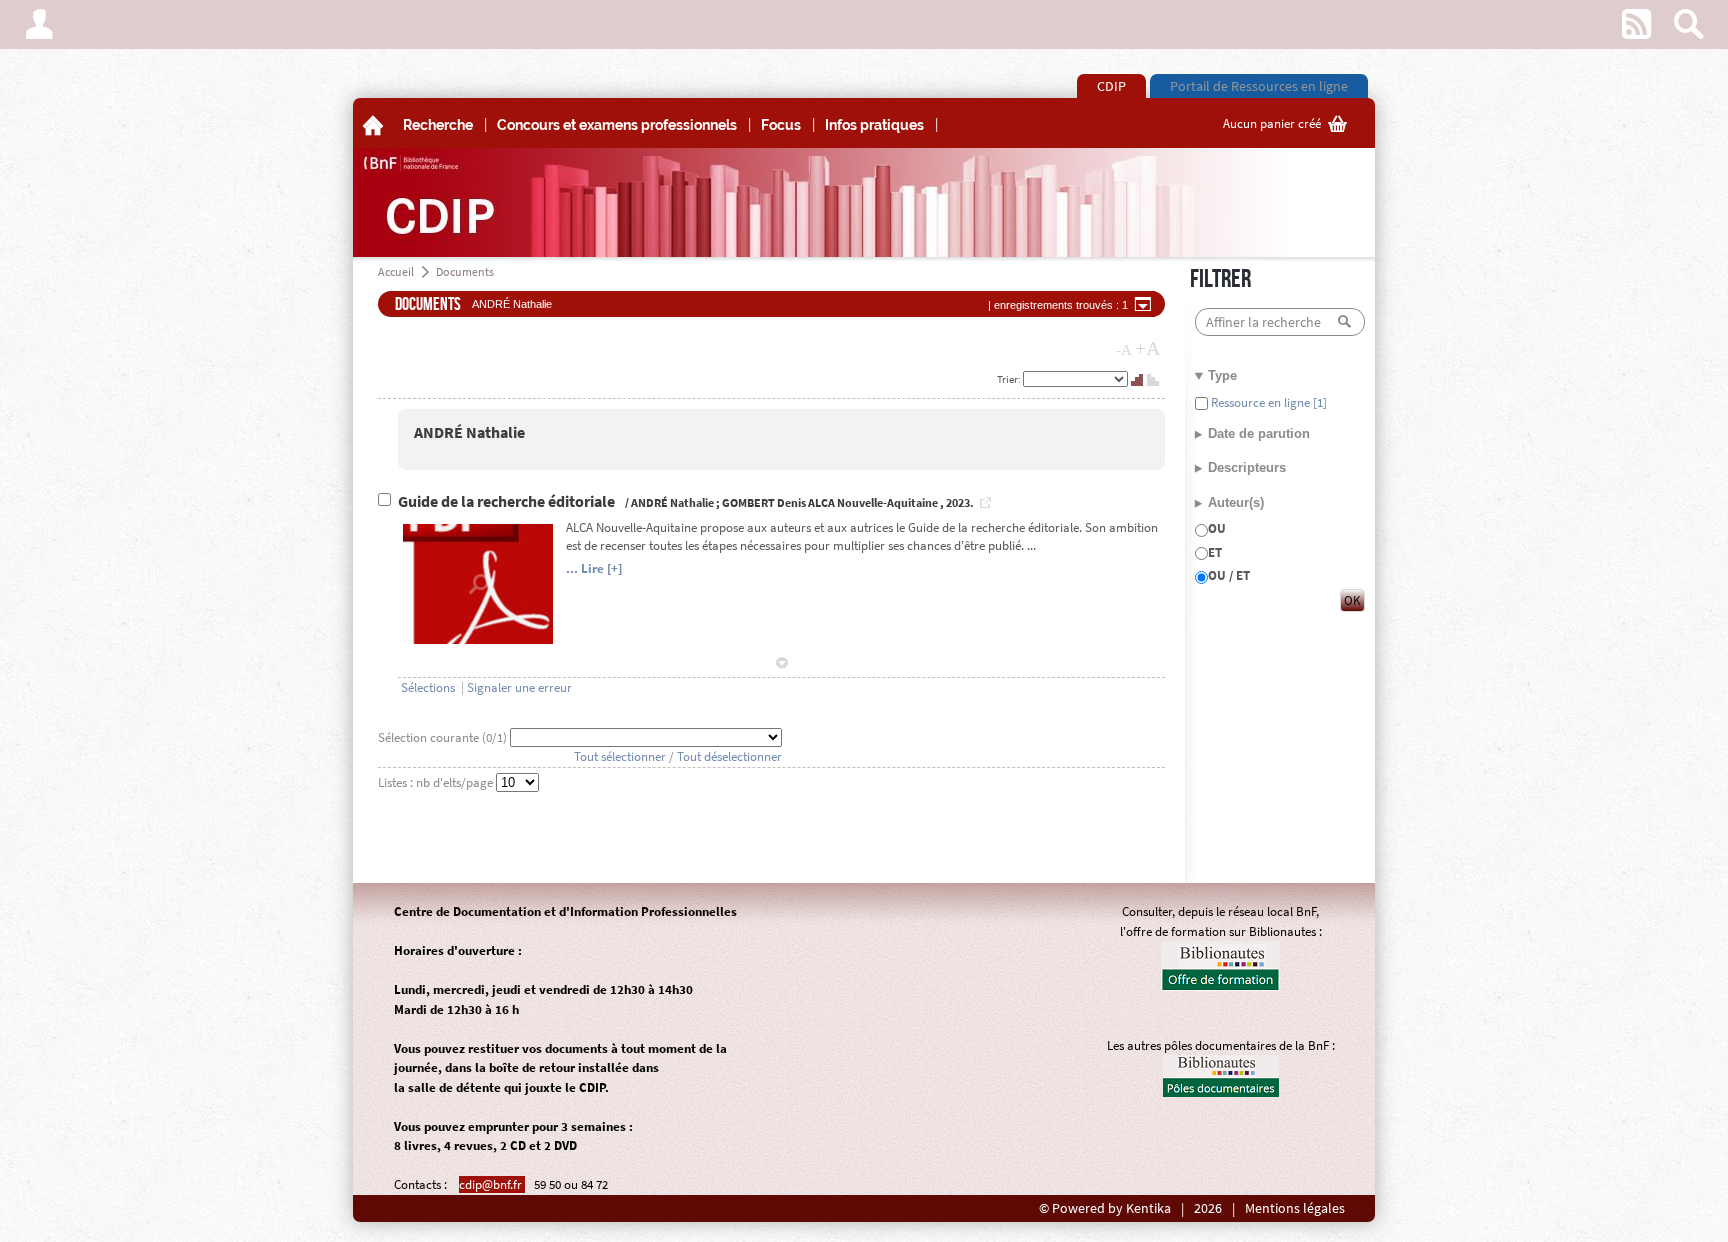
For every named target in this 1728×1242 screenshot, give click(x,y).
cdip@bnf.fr (492, 1184)
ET (1215, 552)
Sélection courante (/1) (444, 737)
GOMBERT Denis (764, 502)
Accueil (396, 271)
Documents (465, 271)
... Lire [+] (594, 568)
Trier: (1010, 379)
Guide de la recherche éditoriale (508, 501)
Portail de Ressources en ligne (1259, 86)
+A (1147, 348)
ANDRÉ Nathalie (469, 432)
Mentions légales (1295, 1208)
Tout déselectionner (729, 756)
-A (1124, 350)
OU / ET (1229, 575)
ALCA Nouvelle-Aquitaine (873, 502)
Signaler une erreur (519, 687)
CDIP (1111, 86)
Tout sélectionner (620, 756)
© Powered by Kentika (1105, 1208)
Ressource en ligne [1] (1267, 402)
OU (1217, 528)
